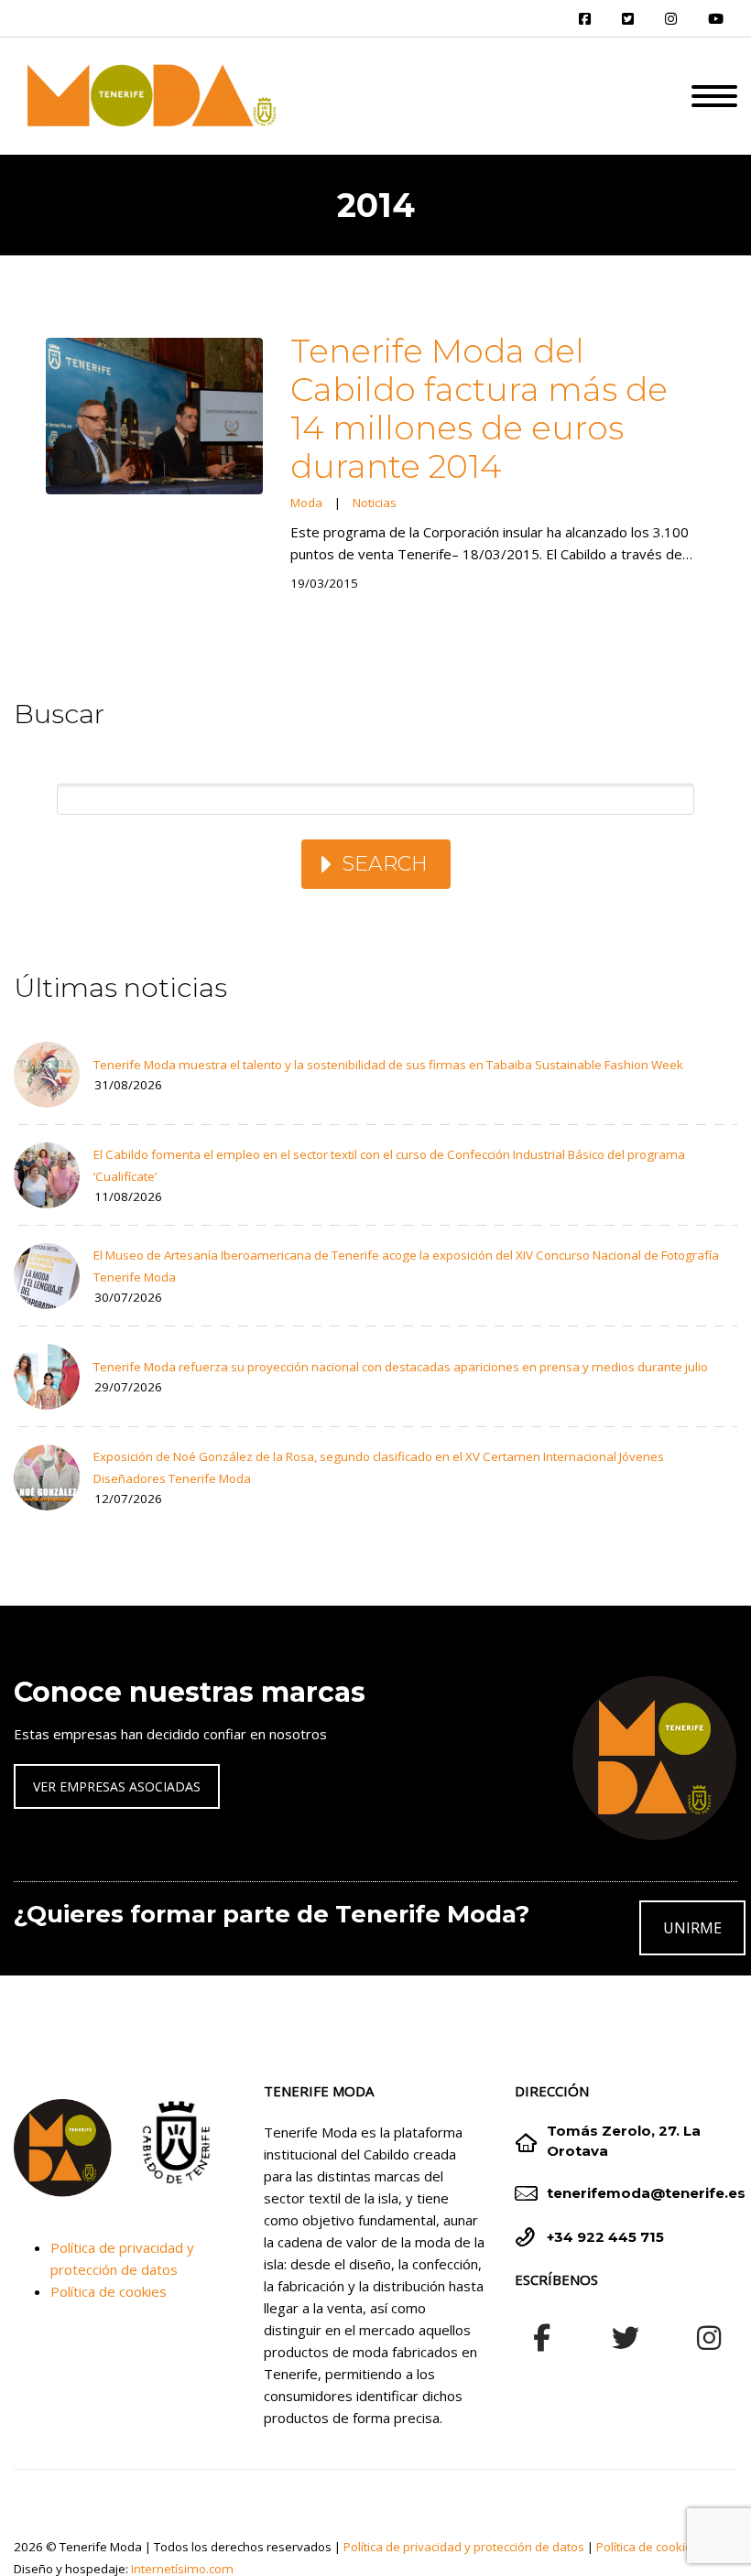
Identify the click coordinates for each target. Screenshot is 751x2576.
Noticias (375, 503)
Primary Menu (714, 96)
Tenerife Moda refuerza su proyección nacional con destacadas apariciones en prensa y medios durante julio (401, 1367)
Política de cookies (109, 2291)
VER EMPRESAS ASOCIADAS (117, 1786)
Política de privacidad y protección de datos (464, 2547)
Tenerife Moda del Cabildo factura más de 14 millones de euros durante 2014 (479, 408)
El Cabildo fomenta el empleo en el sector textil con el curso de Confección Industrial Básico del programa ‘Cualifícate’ (389, 1165)
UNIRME (692, 1928)
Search (385, 864)
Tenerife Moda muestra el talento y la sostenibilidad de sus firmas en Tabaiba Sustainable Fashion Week (388, 1065)
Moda (306, 503)
